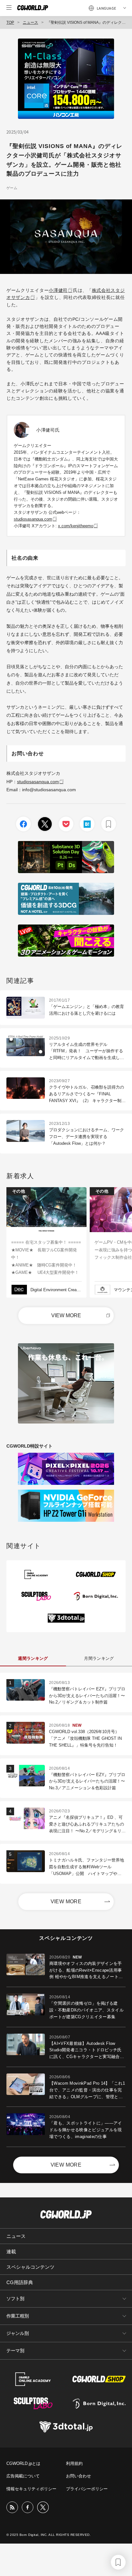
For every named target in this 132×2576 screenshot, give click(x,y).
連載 (11, 2252)
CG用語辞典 (20, 2282)
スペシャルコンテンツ (30, 2267)
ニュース (30, 22)
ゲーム (12, 188)
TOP (10, 22)
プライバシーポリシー (87, 2489)
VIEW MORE (66, 1315)
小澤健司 (58, 290)
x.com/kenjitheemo (76, 526)
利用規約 (74, 2463)
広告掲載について (23, 2476)
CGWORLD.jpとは (23, 2463)
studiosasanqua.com (33, 519)
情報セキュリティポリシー (31, 2489)
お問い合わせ (78, 2476)
